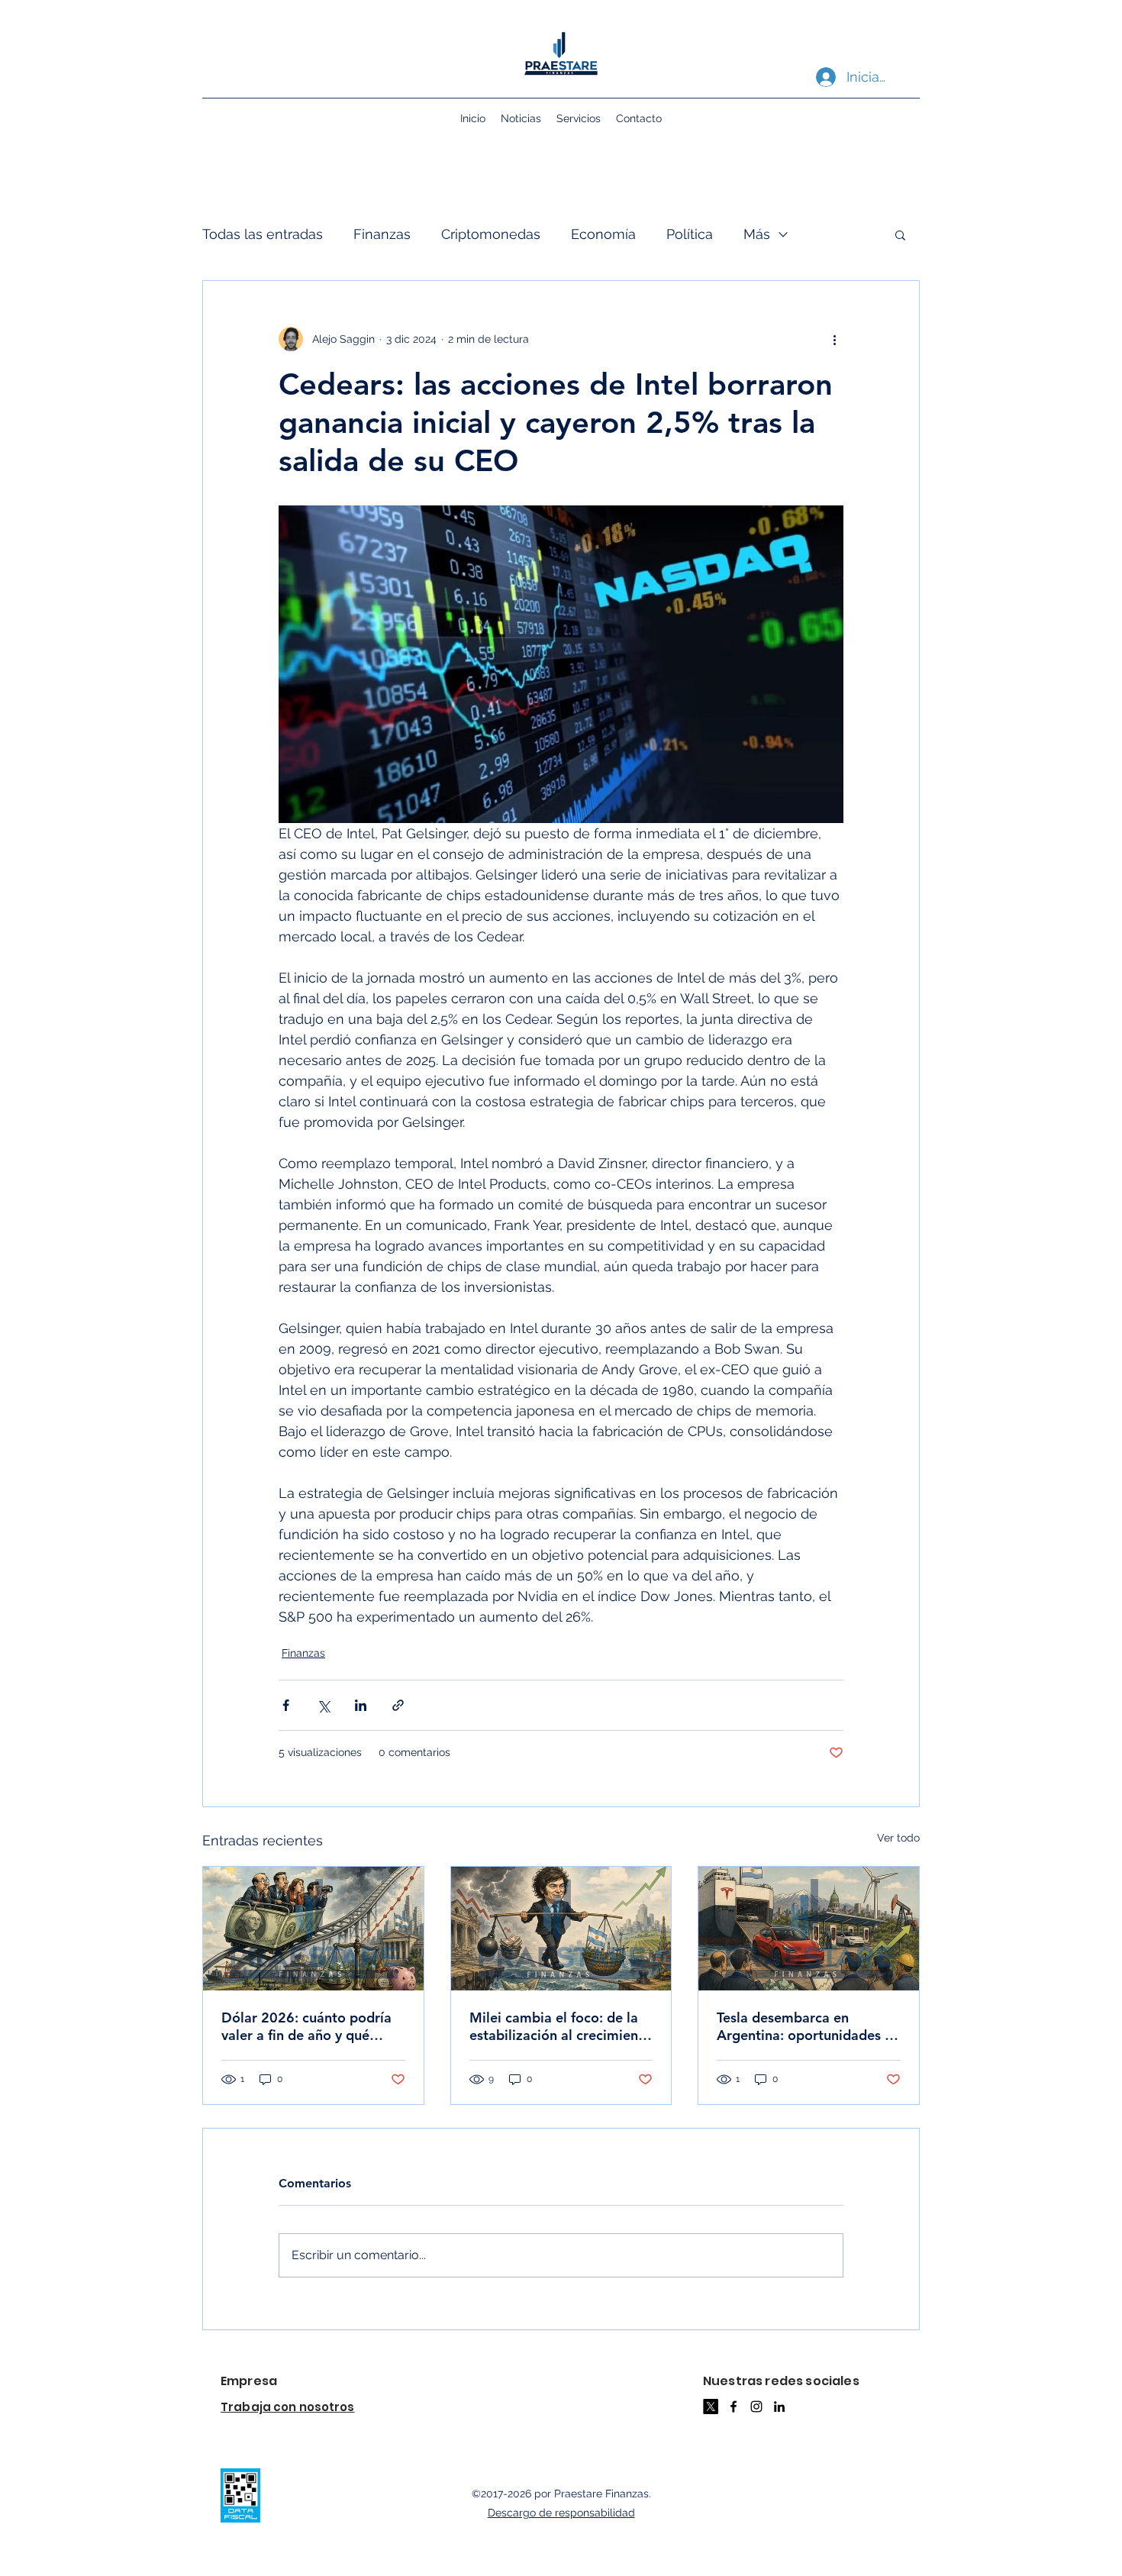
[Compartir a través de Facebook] (286, 1705)
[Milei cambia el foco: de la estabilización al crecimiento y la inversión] (561, 1929)
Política (690, 234)
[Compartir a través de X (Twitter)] (323, 1705)
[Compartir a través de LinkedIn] (361, 1705)
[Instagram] (756, 2407)
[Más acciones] (834, 339)
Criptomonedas (491, 234)
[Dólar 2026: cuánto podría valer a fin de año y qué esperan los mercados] (313, 1929)
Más (757, 234)
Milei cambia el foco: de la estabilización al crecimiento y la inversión (561, 2026)
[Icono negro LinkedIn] (779, 2407)
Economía (603, 234)
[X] (711, 2407)
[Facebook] (733, 2407)
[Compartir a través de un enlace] (398, 1705)
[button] (900, 234)
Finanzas (382, 234)
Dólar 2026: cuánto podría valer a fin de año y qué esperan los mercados (306, 2026)
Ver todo (898, 1838)
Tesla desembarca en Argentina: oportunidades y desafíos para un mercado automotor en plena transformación (804, 2026)
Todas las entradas (263, 234)
